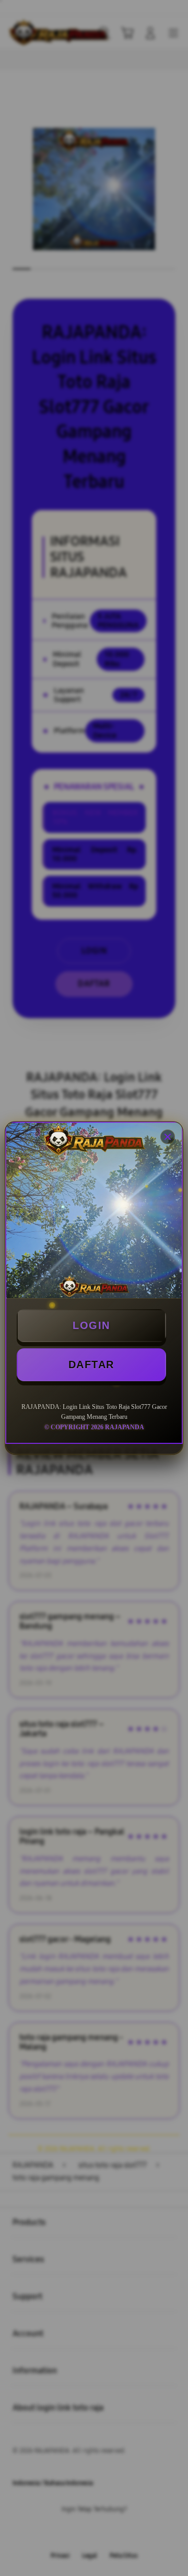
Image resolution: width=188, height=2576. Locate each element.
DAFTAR (91, 1365)
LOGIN (91, 1325)
